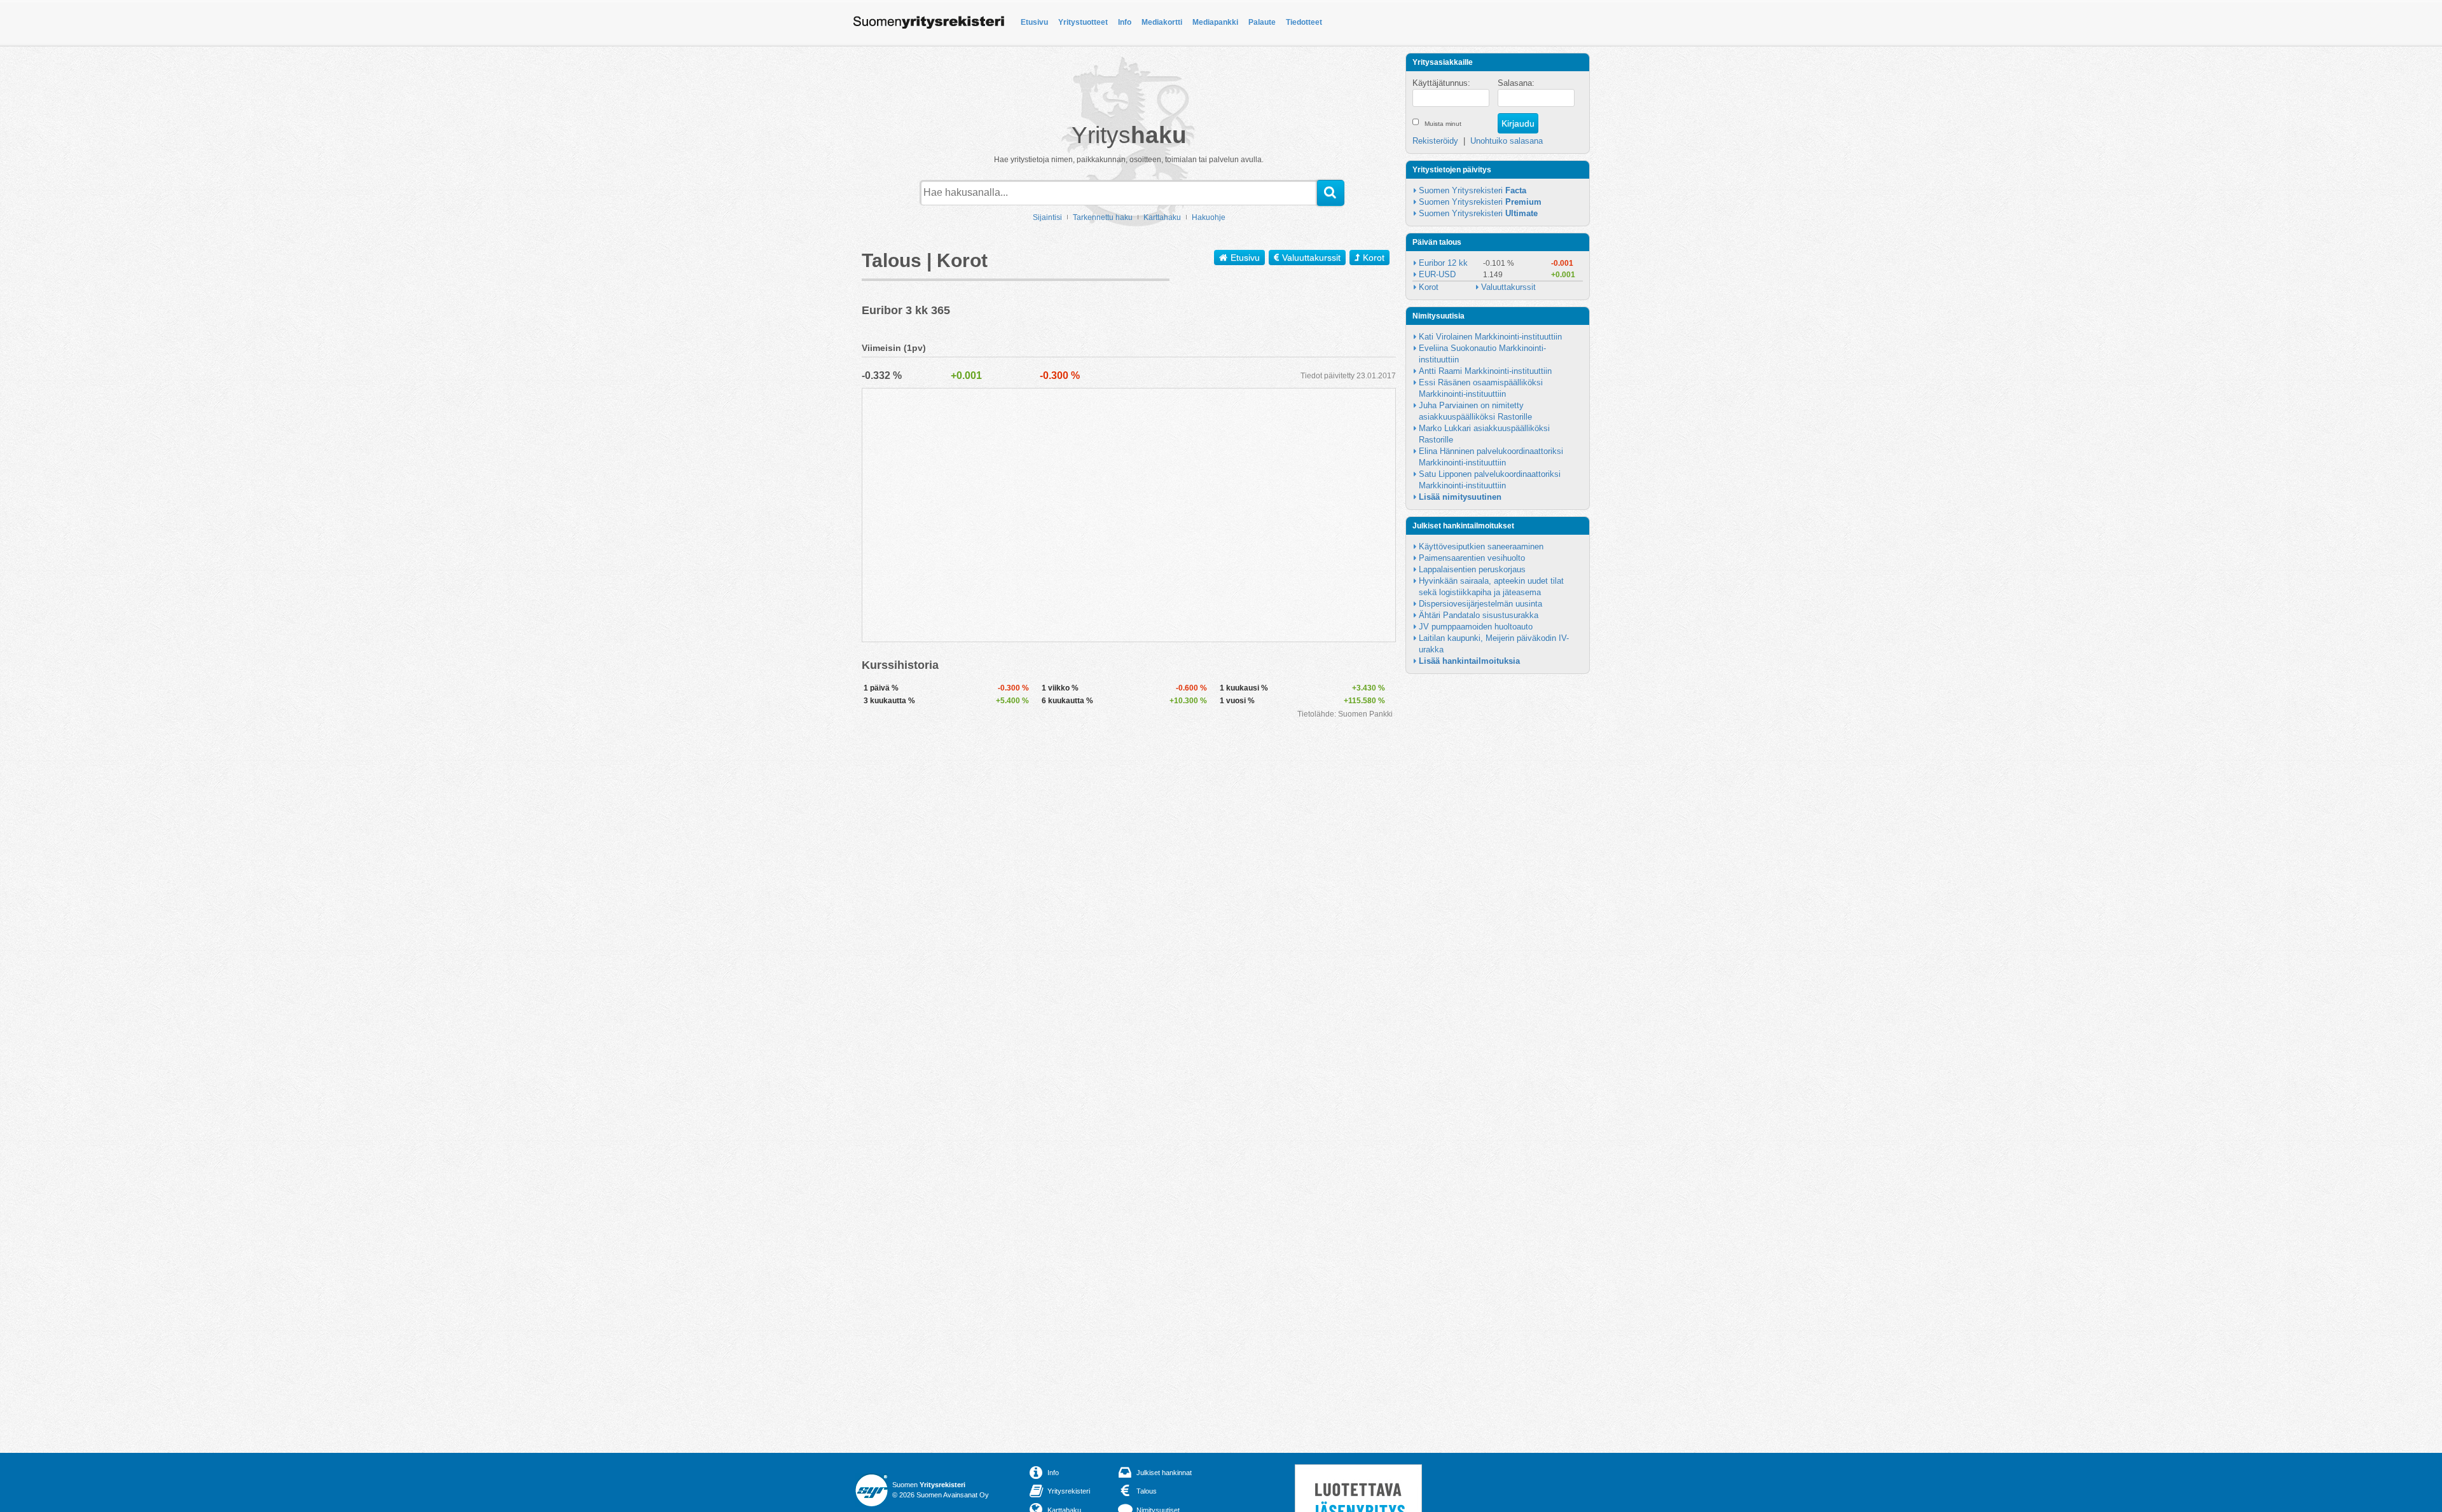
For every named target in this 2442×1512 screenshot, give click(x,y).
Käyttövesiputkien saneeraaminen (1481, 546)
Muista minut (1443, 124)
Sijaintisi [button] (1047, 217)
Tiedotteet (1304, 22)
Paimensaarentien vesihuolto (1472, 558)
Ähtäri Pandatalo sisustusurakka (1479, 615)
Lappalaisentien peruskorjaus (1472, 569)
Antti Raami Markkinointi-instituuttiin (1485, 371)
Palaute (1262, 22)
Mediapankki (1215, 22)
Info (1125, 22)
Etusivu (1034, 22)
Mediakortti (1162, 22)
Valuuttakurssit (1311, 258)
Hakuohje (1209, 217)
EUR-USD (1437, 274)
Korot (1374, 258)
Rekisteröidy (1435, 141)
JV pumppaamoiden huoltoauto (1476, 627)
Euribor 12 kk (1443, 263)
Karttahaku (1162, 217)
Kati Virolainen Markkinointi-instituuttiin (1490, 337)
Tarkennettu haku (1103, 217)
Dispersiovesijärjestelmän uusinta (1480, 604)
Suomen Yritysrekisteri (1473, 190)
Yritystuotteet (1083, 22)
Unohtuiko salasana (1507, 141)
